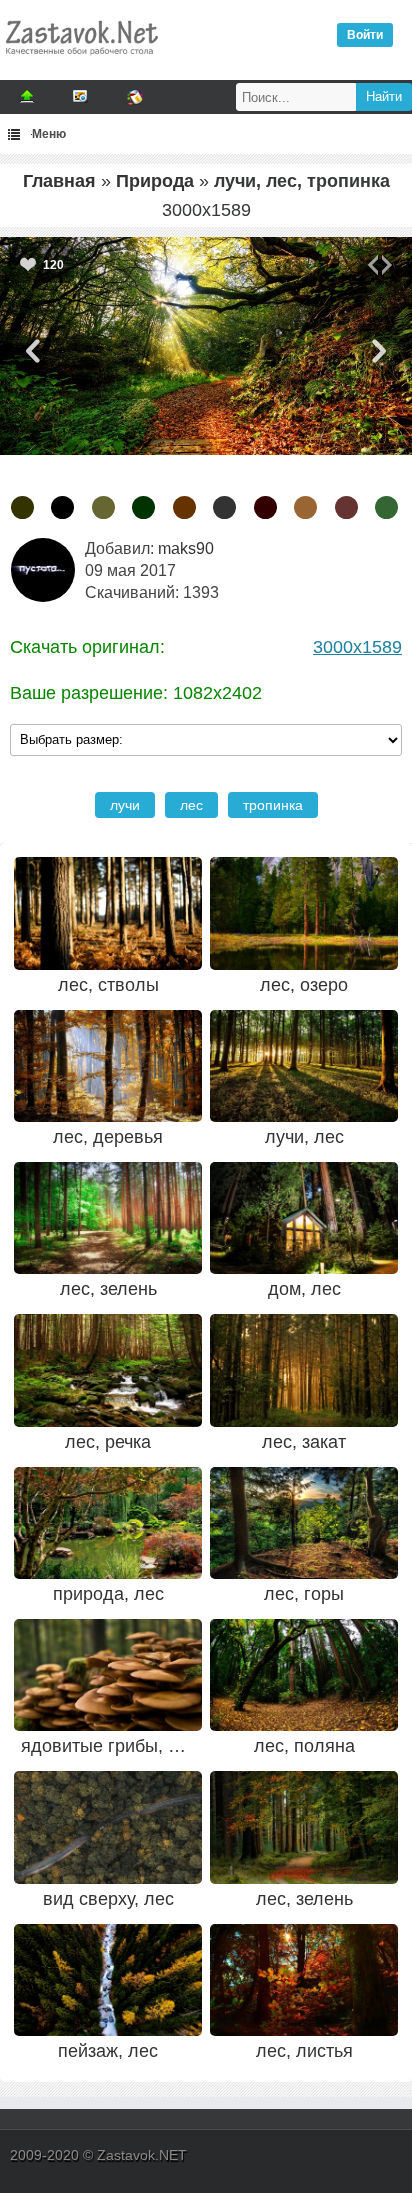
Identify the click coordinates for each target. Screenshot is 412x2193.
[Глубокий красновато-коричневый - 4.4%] (265, 507)
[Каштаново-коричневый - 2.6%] (346, 507)
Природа (155, 181)
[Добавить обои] (27, 97)
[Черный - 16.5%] (62, 507)
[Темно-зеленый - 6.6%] (143, 507)
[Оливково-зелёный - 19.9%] (22, 507)
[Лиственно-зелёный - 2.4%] (386, 507)
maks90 (186, 548)
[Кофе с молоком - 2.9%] (305, 507)
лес (191, 805)
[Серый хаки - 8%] (103, 507)
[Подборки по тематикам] (81, 97)
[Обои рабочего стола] (81, 60)
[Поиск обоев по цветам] (135, 97)
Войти (365, 35)
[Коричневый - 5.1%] (184, 507)
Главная (59, 181)
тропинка (273, 805)
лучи (125, 805)
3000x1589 (357, 647)
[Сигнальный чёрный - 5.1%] (224, 507)
